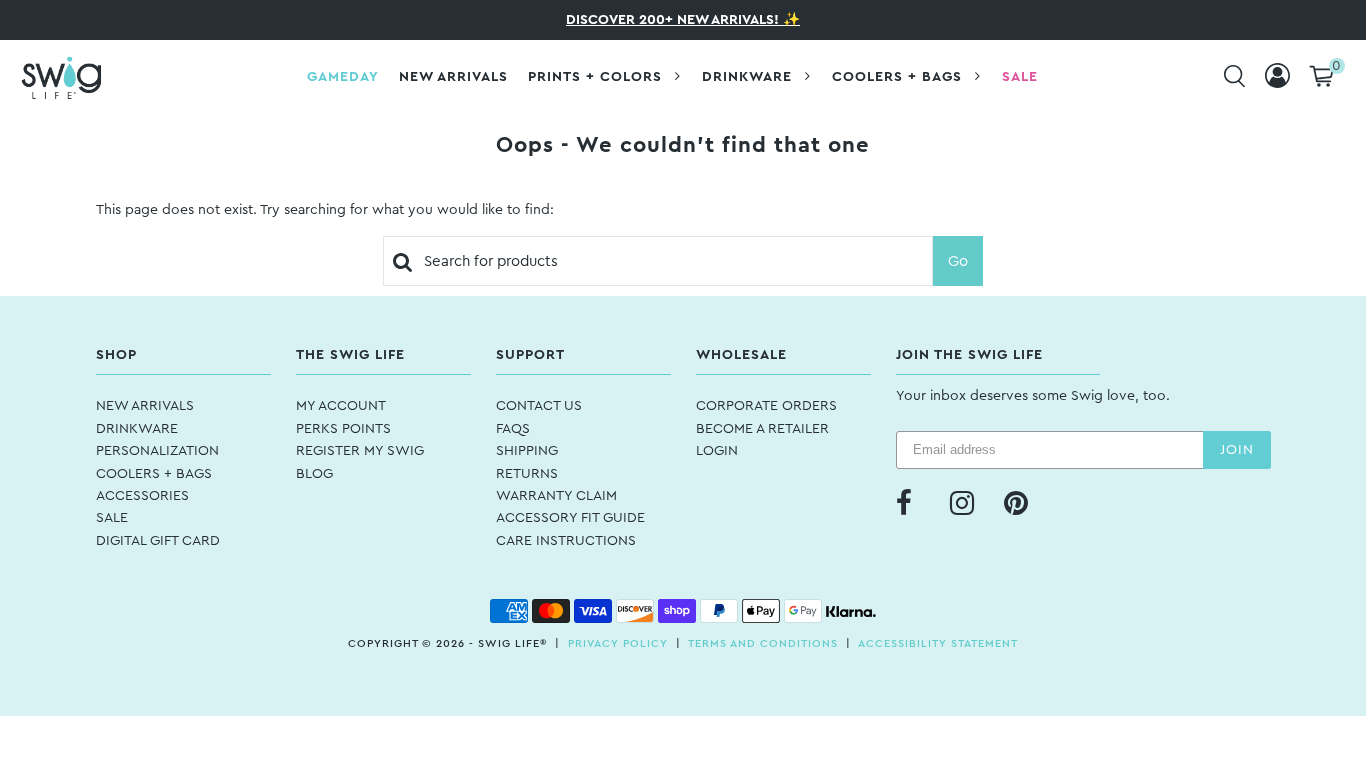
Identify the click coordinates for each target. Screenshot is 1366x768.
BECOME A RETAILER (762, 429)
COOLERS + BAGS (154, 474)
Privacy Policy (618, 643)
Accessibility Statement (938, 643)
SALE (112, 518)
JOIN (1237, 450)
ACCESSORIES (142, 496)
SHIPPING (527, 451)
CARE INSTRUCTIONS (566, 541)
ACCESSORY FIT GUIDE (570, 518)
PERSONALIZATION (157, 451)
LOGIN (717, 451)
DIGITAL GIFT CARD (158, 541)
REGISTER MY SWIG (360, 451)
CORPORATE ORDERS (766, 406)
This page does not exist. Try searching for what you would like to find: (325, 210)
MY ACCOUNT (341, 406)
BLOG (314, 474)
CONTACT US (539, 406)
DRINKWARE (137, 429)
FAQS (513, 429)
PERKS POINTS (343, 429)
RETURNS (527, 474)
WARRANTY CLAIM (556, 496)
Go (958, 261)
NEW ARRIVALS (145, 406)
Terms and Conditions (763, 643)
